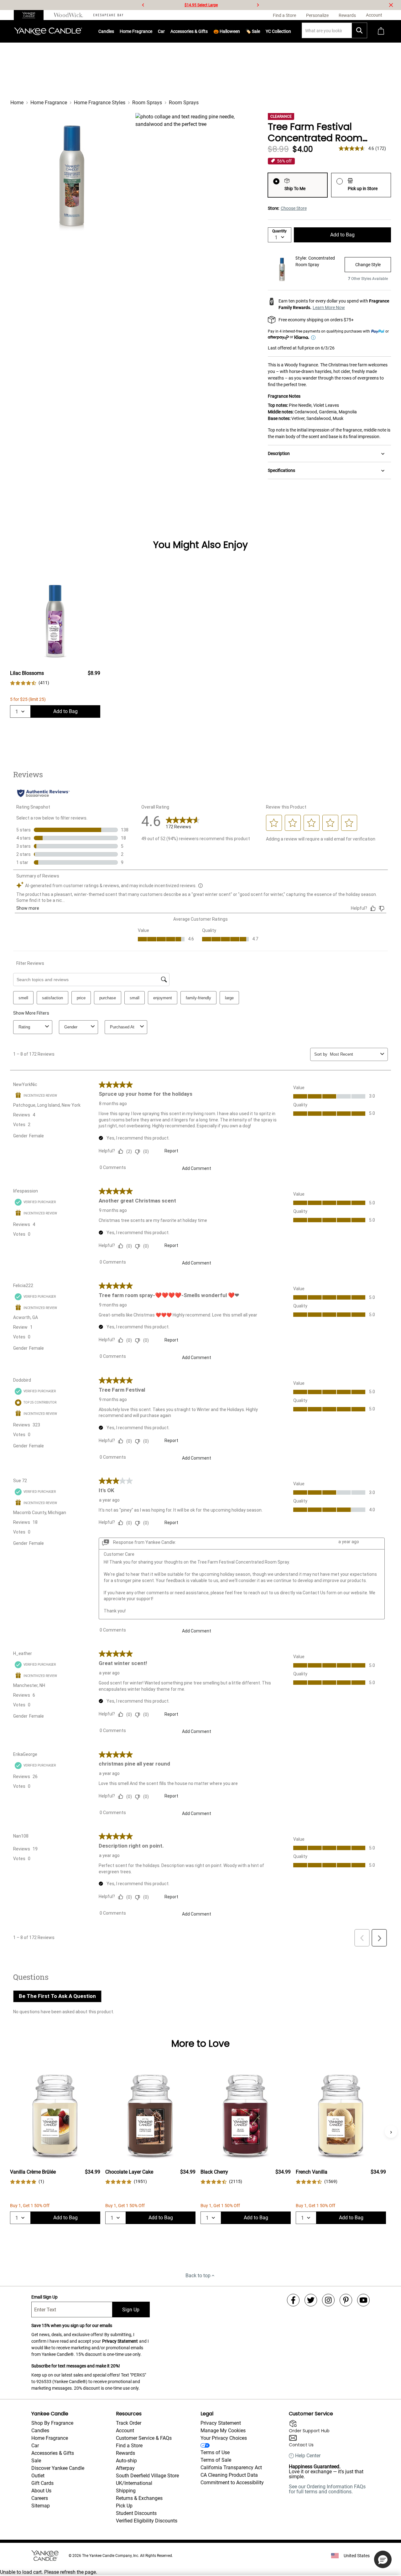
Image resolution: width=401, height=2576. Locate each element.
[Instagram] (328, 2300)
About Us (41, 2491)
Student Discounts (136, 2513)
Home (17, 103)
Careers (40, 2498)
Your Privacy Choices (224, 2438)
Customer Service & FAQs (144, 2438)
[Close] (391, 5)
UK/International (134, 2483)
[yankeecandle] (31, 15)
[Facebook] (293, 2300)
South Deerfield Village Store (147, 2476)
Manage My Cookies (223, 2431)
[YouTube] (363, 2300)
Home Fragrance (136, 31)
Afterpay (125, 2468)
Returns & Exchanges (139, 2498)
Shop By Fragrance (52, 2423)
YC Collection (278, 31)
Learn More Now (329, 308)
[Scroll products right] (391, 2132)
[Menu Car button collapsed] (165, 31)
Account (125, 2431)
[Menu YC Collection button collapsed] (291, 31)
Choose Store (294, 208)
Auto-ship (126, 2461)
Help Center (308, 2456)
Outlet (38, 2476)
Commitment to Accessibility (232, 2483)
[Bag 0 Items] (381, 31)
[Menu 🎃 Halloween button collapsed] (240, 31)
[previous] (143, 5)
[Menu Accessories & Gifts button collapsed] (208, 31)
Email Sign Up (44, 2297)
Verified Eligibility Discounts (147, 2521)
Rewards (125, 2453)
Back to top (198, 2276)
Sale (36, 2461)
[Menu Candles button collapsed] (114, 31)
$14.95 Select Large (201, 5)
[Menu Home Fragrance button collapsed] (152, 31)
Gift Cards (42, 2483)
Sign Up (131, 2310)
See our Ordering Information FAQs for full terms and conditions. (327, 2489)
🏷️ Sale (253, 31)
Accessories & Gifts (189, 31)
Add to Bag (342, 235)
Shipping (126, 2491)
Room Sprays (147, 103)
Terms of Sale (216, 2460)
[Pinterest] (346, 2300)
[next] (258, 5)
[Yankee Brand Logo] (48, 31)
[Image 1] (70, 173)
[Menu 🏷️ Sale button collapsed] (260, 31)
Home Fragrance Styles (100, 103)
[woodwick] (68, 15)
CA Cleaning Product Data (229, 2475)
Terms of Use (215, 2452)
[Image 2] (196, 173)
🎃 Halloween (227, 31)
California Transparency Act (231, 2467)
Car (35, 2446)
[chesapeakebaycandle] (108, 15)
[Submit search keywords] (359, 30)
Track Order (129, 2423)
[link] (30, 683)
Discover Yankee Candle (58, 2468)
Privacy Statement (120, 2341)
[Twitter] (311, 2300)
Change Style (368, 265)
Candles (106, 31)
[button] (383, 2559)
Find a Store (129, 2446)
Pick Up (124, 2506)
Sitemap (41, 2506)
